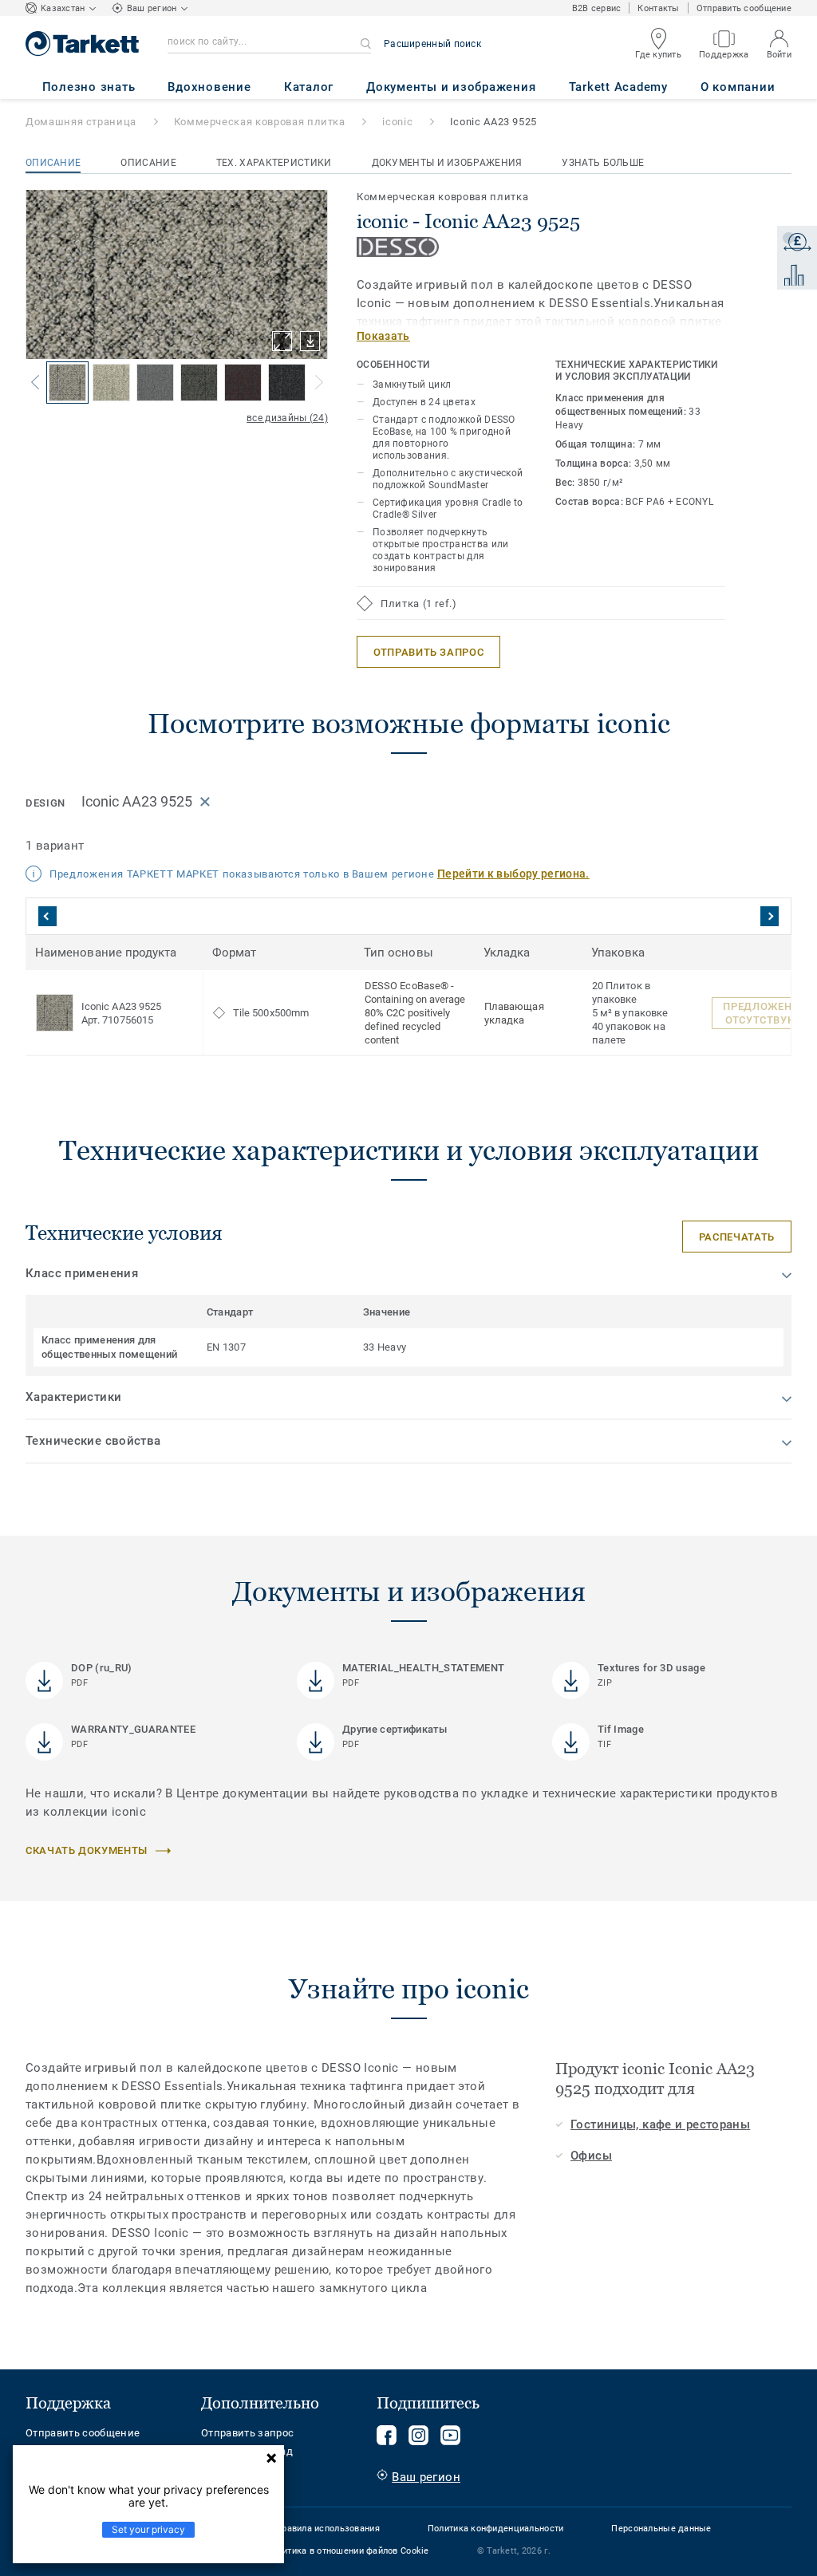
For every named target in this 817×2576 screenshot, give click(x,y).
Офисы (591, 2156)
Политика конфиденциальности (496, 2529)
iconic (397, 122)
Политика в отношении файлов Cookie (347, 2551)
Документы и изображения (447, 163)
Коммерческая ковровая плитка (260, 122)
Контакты (658, 8)
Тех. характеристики (274, 163)
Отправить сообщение (744, 8)
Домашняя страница (81, 122)
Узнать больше (603, 163)
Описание (53, 163)
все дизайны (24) (287, 418)
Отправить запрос (247, 2433)
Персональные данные (661, 2529)
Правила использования (328, 2529)
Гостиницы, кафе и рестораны (660, 2124)
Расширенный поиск (432, 44)
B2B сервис (597, 8)
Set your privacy (148, 2529)
